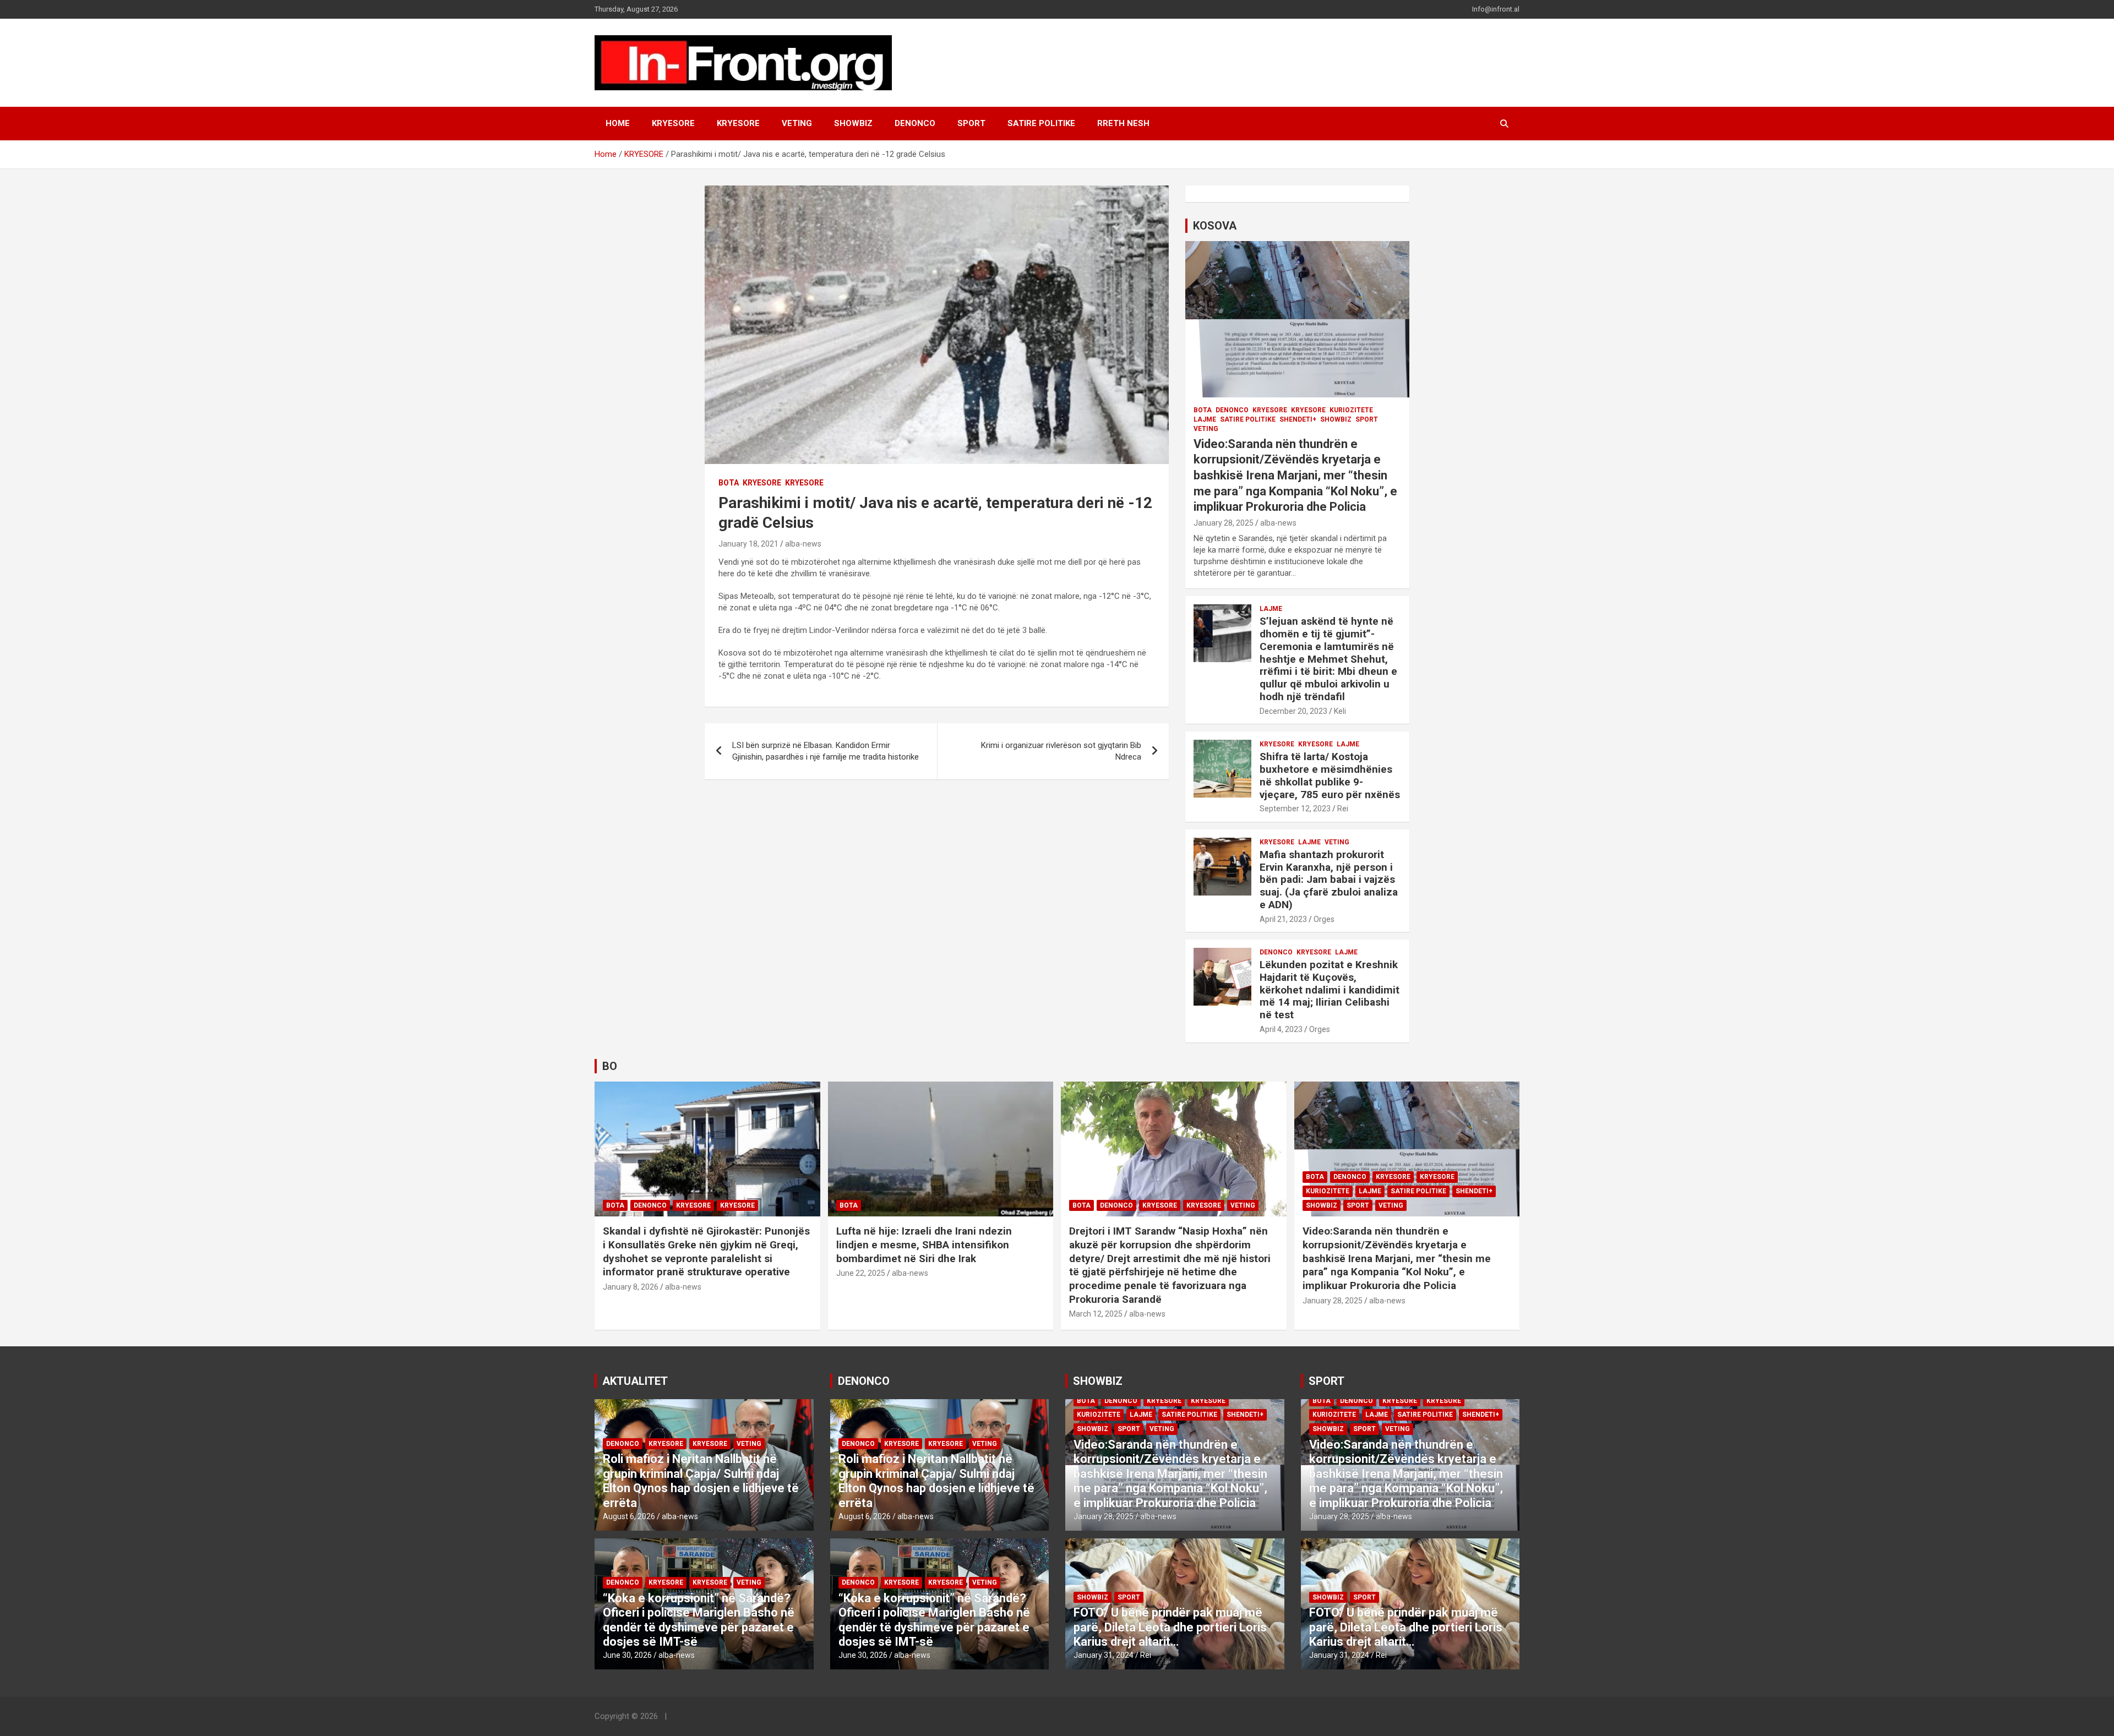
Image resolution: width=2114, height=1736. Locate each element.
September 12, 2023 (1295, 809)
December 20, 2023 (1293, 711)
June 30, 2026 (627, 1655)
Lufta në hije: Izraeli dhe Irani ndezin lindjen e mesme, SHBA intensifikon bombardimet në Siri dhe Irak (924, 1244)
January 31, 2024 (1104, 1655)
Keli (1340, 711)
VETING (797, 123)
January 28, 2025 (1224, 523)
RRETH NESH (1123, 123)
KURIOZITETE (1351, 410)
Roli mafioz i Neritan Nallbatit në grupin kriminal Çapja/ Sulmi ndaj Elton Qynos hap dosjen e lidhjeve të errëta (701, 1481)
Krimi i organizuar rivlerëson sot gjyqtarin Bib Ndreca (1061, 751)
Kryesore (738, 123)
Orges (1324, 919)
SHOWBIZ (853, 123)
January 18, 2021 (748, 544)
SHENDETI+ (1298, 419)
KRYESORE (673, 123)
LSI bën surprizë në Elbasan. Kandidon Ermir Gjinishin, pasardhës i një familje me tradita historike (826, 751)
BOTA (729, 483)
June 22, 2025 (861, 1273)
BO (610, 1066)
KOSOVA (1215, 226)
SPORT (971, 123)
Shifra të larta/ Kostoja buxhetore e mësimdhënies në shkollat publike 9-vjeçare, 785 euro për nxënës (1330, 775)
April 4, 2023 (1281, 1029)
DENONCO (915, 123)
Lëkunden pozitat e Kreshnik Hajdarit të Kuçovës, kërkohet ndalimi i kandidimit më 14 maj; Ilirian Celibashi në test (1330, 990)
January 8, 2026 (631, 1287)
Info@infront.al (1496, 9)
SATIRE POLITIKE (1041, 123)
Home (618, 123)
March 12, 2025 (1096, 1314)
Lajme (1205, 419)
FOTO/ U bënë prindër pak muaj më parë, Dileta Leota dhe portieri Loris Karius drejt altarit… (1170, 1627)
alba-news (803, 544)
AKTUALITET (635, 1381)
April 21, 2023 (1283, 919)
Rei (1343, 809)
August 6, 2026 (629, 1516)
